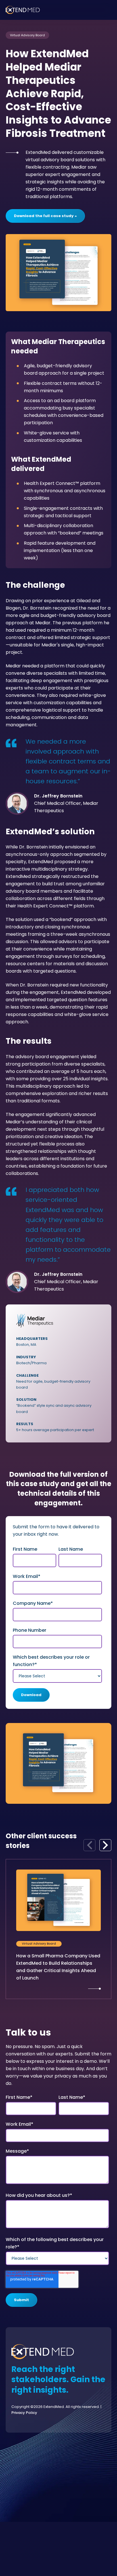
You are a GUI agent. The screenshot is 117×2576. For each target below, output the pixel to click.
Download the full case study (44, 216)
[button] (105, 1845)
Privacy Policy (24, 2413)
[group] (58, 1929)
